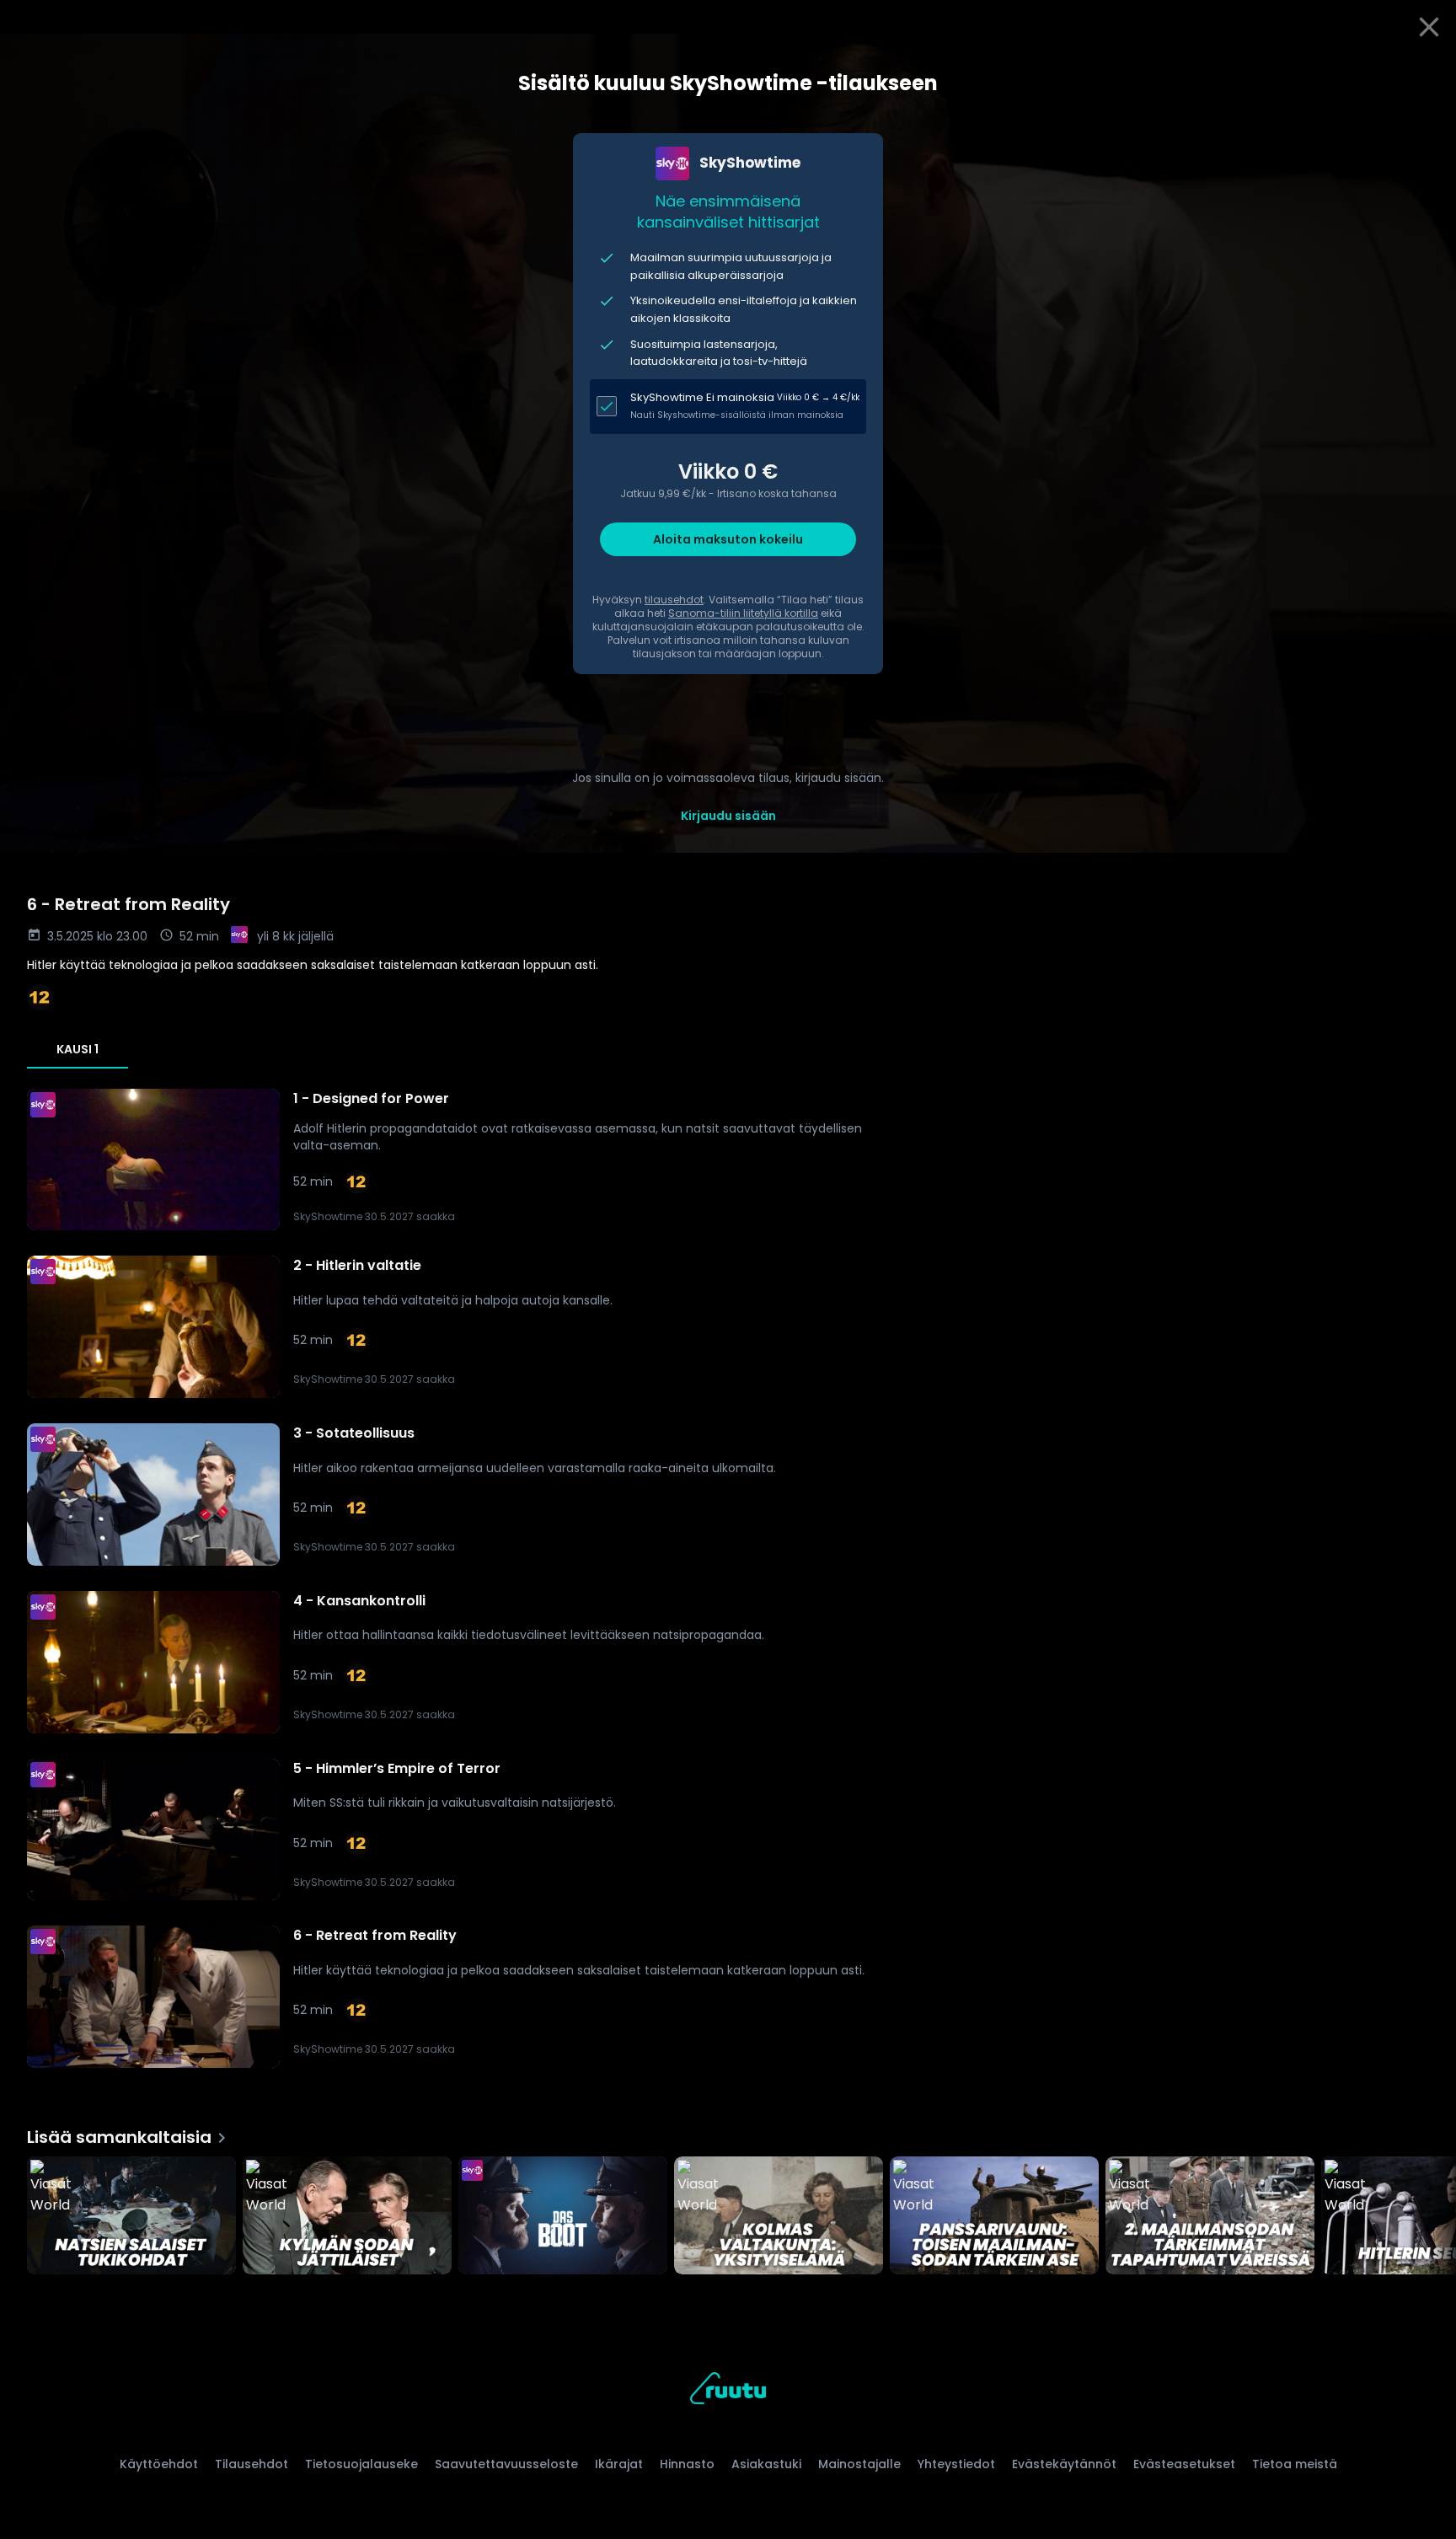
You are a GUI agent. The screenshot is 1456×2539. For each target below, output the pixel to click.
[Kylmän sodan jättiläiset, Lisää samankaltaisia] (347, 2217)
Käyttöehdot (159, 2464)
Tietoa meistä (1295, 2464)
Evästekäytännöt (1064, 2464)
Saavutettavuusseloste (506, 2464)
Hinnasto (687, 2464)
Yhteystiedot (956, 2464)
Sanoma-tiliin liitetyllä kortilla (743, 613)
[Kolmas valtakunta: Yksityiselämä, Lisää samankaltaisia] (779, 2217)
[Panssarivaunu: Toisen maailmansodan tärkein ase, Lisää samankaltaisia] (994, 2217)
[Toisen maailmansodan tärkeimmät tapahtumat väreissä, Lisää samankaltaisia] (1210, 2217)
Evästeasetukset (1184, 2464)
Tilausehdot (252, 2464)
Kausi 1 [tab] (78, 1049)
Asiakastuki (766, 2464)
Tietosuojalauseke (361, 2464)
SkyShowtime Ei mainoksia (702, 397)
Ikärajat (619, 2464)
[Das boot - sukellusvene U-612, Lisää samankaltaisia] (563, 2217)
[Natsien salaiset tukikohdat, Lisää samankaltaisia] (131, 2217)
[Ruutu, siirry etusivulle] (728, 2391)
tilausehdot (674, 600)
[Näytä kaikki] (728, 2212)
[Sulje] (1429, 27)
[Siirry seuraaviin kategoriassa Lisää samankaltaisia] (1429, 2217)
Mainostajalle (859, 2464)
